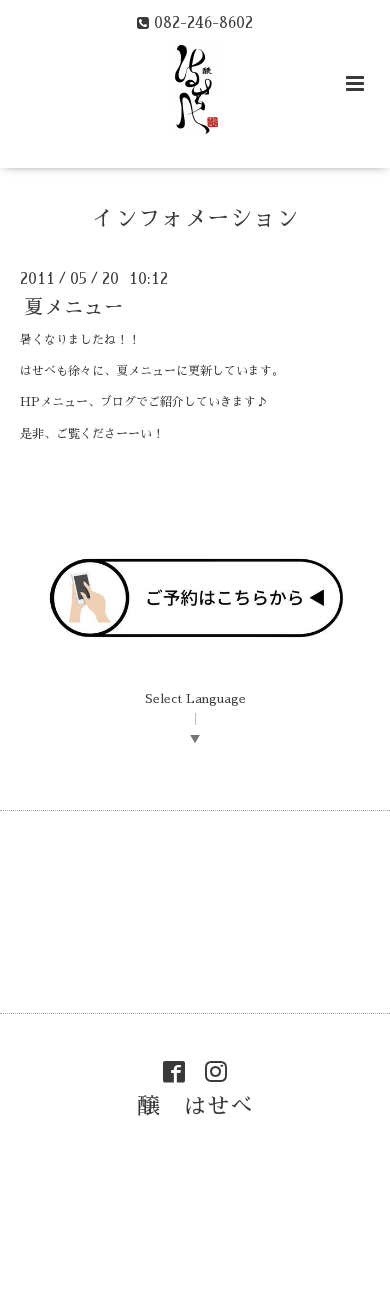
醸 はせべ (195, 1106)
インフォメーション (195, 218)
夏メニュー (74, 307)
